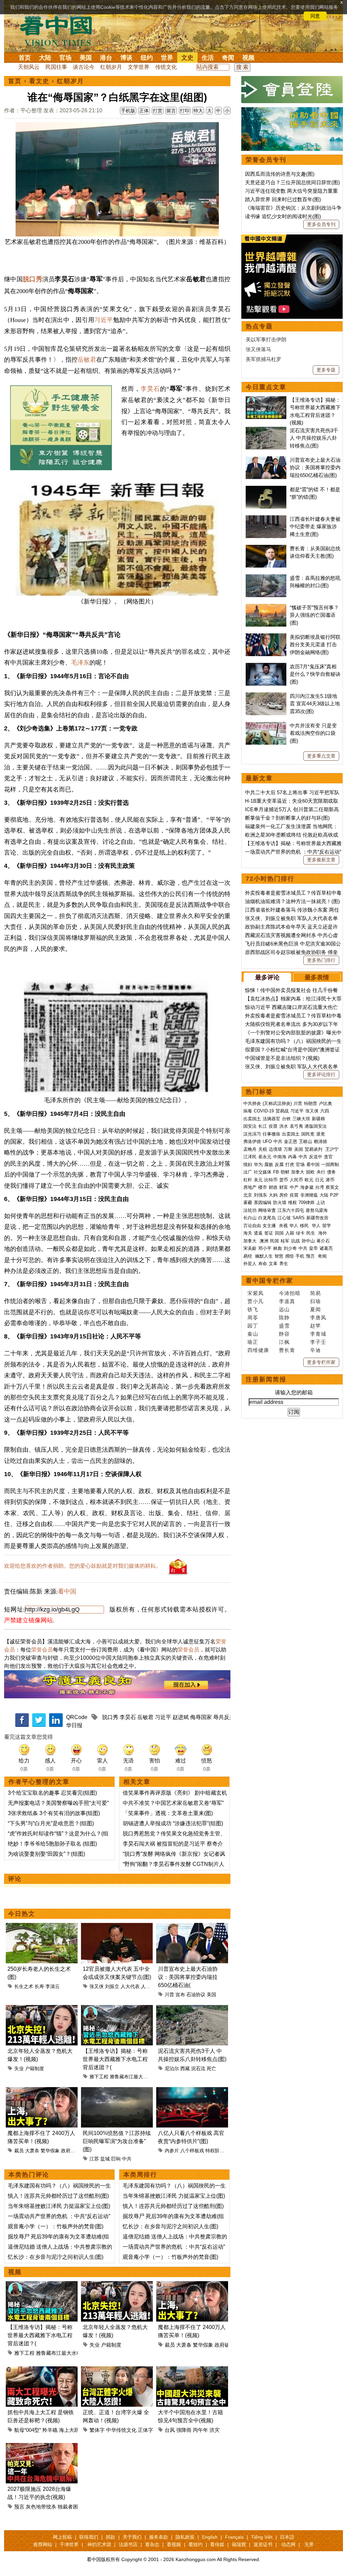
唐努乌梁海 (317, 1210)
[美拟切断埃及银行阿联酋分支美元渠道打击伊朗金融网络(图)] (266, 637)
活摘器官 (271, 1119)
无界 (309, 2544)
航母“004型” (28, 2430)
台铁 (286, 1119)
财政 (273, 1187)
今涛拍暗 (290, 1293)
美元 (258, 1180)
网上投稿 (62, 2537)
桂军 (285, 1241)
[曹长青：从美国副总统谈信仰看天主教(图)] (266, 548)
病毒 (248, 1111)
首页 (25, 58)
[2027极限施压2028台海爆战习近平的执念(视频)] (42, 2447)
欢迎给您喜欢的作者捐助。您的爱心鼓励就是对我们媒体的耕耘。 (83, 1566)
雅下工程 (99, 2077)
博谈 (126, 58)
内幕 (292, 1157)
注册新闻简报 (266, 1379)
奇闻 (228, 58)
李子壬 (318, 1342)
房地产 (250, 1187)
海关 (248, 1233)
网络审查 (267, 1210)
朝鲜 (285, 1172)
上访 (321, 1203)
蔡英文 (332, 1187)
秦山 (253, 1334)
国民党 (308, 1134)
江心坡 (284, 1218)
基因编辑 (263, 1203)
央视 (283, 1226)
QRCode (77, 1717)
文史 (187, 58)
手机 (300, 1256)
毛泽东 (80, 663)
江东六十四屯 (291, 1210)
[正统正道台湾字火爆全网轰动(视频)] (117, 2370)
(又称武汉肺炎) (277, 1103)
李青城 (318, 1334)
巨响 (116, 2159)
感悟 (289, 1256)
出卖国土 (252, 1119)
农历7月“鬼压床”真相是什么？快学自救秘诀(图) (315, 674)
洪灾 (215, 2430)
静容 (284, 1334)
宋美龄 (250, 1248)
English (210, 2537)
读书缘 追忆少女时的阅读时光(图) (283, 216)
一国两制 (330, 1165)
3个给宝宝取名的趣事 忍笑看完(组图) (52, 1793)
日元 (320, 1180)
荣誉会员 (42, 1650)
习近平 (104, 320)
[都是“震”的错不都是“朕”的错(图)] (266, 489)
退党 (321, 1134)
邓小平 (265, 1248)
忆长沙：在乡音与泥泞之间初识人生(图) (56, 2257)
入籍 (290, 1233)
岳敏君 (87, 360)
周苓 (253, 1318)
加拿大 (298, 1172)
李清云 (53, 1986)
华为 (258, 1165)
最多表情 (317, 977)
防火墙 (280, 1203)
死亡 (211, 2068)
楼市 (263, 1187)
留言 (171, 111)
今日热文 (22, 1914)
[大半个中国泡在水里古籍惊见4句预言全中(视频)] (192, 2370)
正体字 (146, 2430)
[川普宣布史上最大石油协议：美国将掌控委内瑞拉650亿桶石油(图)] (192, 1927)
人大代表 (130, 1986)
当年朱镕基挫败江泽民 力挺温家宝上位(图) (59, 2206)
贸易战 (282, 1111)
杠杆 (248, 1180)
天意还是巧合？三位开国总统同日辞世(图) (292, 182)
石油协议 (196, 1995)
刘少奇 (290, 1248)
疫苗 (273, 1126)
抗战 (295, 1241)
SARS (299, 1218)
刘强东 (260, 1195)
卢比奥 (325, 1103)
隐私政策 (185, 2537)
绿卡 (300, 1233)
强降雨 (184, 2430)
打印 (185, 111)
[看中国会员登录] (292, 90)
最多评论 (267, 977)
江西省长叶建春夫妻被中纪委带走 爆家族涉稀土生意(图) (315, 527)
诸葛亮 (326, 1248)
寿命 (263, 1264)
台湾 (320, 1187)
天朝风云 (29, 67)
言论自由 (252, 1226)
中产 (294, 1187)
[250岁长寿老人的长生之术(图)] (42, 1927)
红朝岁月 (111, 67)
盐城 (105, 2159)
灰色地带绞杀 (41, 2507)
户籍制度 (35, 2068)
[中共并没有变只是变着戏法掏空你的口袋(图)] (266, 726)
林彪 (278, 1248)
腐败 (269, 1165)
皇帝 (313, 1248)
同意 (315, 16)
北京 (248, 1195)
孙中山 (308, 1241)
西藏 (185, 2068)
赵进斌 (181, 1717)
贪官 (328, 1157)
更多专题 (326, 370)
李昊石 (150, 389)
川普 (169, 1995)
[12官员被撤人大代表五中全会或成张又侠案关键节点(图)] (117, 1927)
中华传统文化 (121, 2430)
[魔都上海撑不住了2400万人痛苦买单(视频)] (42, 2091)
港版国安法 (316, 1126)
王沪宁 (332, 1149)
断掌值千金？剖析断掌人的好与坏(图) (287, 818)
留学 (327, 1226)
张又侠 (97, 1986)
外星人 (250, 1264)
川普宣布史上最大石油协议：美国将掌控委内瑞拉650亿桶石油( (188, 1977)
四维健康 (258, 1350)
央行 (321, 1172)
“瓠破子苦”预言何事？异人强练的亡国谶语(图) (314, 615)
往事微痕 (271, 1134)
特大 (198, 111)
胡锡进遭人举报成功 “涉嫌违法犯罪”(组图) (173, 1823)
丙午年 (200, 2430)
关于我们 (132, 2537)
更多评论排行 (321, 1074)
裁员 (19, 2151)
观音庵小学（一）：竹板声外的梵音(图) (56, 2226)
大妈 (273, 1195)
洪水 (284, 1126)
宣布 (180, 1995)
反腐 (279, 1165)
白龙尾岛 (267, 1218)
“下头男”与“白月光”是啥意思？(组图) (51, 1823)
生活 (208, 58)
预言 (19, 2507)
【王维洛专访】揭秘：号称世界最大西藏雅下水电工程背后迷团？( (115, 2059)
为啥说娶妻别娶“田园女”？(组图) (46, 1854)
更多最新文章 (321, 860)
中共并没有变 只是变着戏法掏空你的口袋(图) (313, 733)
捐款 (110, 2537)
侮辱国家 (201, 1717)
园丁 (253, 1326)
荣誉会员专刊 (266, 160)
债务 (331, 1172)
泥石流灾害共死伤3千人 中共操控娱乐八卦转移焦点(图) (314, 438)
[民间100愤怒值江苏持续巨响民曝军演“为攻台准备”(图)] (117, 2091)
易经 (248, 1256)
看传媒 (217, 2544)
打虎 (290, 1165)
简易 (315, 1293)
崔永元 (265, 1157)
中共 (127, 2159)
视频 (248, 58)
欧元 (309, 1180)
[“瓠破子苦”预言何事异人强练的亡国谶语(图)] (266, 607)
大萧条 (32, 2151)
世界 (167, 58)
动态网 (288, 2544)
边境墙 (275, 1149)
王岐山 (305, 1141)
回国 (279, 1233)
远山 (284, 1309)
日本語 (287, 2537)
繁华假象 (50, 2151)
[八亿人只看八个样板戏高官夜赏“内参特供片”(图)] (192, 2091)
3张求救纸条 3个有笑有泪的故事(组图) (54, 1813)
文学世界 (139, 67)
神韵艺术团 (99, 2544)
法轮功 (250, 1210)
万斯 (288, 1149)
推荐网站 (43, 2544)
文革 (273, 1264)
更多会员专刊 (321, 224)
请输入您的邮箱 (294, 1392)
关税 (263, 1149)
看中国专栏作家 (269, 1281)
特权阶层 (215, 2151)
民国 (274, 1241)
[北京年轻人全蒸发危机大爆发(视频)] (42, 2009)
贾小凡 (256, 1301)
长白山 (250, 1218)
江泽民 (250, 1157)
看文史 (39, 81)
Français (234, 2537)
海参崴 (307, 1187)
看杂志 (152, 2544)
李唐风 (318, 1318)
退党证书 (263, 2544)
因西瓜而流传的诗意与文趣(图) (280, 174)
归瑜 (315, 1301)
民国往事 (56, 67)
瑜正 (253, 1342)
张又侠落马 (258, 349)
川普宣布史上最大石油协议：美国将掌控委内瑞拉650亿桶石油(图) (315, 468)
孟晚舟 (250, 1149)
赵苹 (315, 1326)
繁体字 (97, 2430)
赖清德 (320, 1141)
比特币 (271, 1180)
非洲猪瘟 (309, 1195)
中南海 (280, 1157)
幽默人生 (264, 1256)
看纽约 (196, 2544)
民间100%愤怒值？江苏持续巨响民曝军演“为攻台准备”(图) (117, 2141)
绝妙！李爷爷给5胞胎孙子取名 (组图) (52, 1844)
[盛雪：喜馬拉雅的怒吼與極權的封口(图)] (266, 578)
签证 (269, 1233)
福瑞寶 (239, 2544)
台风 (170, 2430)
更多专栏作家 (321, 1362)
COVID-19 (264, 1111)
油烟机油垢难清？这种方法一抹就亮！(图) (292, 901)
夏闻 (315, 1309)
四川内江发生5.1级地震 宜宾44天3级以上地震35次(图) (315, 704)
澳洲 (264, 1241)
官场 (65, 58)
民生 (311, 1233)
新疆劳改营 (317, 1218)
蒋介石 (324, 1241)
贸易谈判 (314, 1149)
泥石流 (198, 2068)
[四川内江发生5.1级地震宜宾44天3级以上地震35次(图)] (266, 696)
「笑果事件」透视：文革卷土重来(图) (168, 1813)
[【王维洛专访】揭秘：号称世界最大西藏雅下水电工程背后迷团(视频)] (117, 2009)
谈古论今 (84, 67)
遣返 (258, 1233)
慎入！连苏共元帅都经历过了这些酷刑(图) (58, 2196)
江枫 (284, 1342)
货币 (284, 1180)
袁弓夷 (296, 1126)
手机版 (128, 111)
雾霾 (248, 1203)
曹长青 (287, 1350)
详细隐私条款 (68, 16)
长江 (263, 1126)
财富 (284, 1187)
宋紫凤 (256, 1293)
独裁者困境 (70, 2507)
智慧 (279, 1256)
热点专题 (259, 326)
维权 (292, 1203)
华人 (294, 1226)
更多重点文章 (321, 756)
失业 (19, 2068)
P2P (334, 1195)
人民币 (296, 1180)
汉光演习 (252, 1134)
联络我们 (89, 2537)
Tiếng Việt (262, 2537)
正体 (144, 111)
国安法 (250, 1126)
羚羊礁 (50, 2430)
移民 (304, 1226)
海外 (323, 1233)
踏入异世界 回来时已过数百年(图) (283, 199)
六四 (325, 1111)
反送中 (316, 1157)
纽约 (147, 58)
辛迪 (315, 1350)
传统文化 (166, 67)
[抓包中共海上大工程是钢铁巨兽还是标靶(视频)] (42, 2370)
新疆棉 (318, 1119)
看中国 (60, 31)
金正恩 (291, 1141)
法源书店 (128, 2544)
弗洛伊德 (252, 1141)
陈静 (284, 1318)
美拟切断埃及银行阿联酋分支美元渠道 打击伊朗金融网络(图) (315, 645)
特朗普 (311, 1103)
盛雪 (284, 1326)
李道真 (287, 1301)
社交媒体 (263, 1172)
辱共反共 (224, 1717)
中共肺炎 (252, 1103)
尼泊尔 (172, 2068)
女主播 (270, 1226)
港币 (330, 1180)
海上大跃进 (72, 2430)
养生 (284, 1264)
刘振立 (112, 1986)
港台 (106, 58)
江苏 (94, 2159)
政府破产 (70, 2151)
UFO (267, 1141)
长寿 (39, 1986)
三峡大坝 (301, 1119)
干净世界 (69, 2544)
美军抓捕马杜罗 (263, 359)
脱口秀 (33, 279)
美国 (86, 58)
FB (276, 1172)
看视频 (174, 2544)
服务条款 (159, 2537)
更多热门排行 (321, 960)
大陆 (45, 58)
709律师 (307, 1203)
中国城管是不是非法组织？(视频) (282, 1058)
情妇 (248, 1165)
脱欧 (310, 1172)
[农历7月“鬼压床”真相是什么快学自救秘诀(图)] (266, 666)
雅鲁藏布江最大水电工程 (136, 2077)
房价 (284, 1195)
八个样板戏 (192, 2151)
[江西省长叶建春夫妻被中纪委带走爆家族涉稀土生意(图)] (266, 519)
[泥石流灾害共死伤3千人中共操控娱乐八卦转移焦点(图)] (192, 2009)
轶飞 (253, 1309)
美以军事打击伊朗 (266, 339)
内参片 (172, 2151)
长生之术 (24, 1986)
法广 (248, 1172)
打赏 (158, 111)
